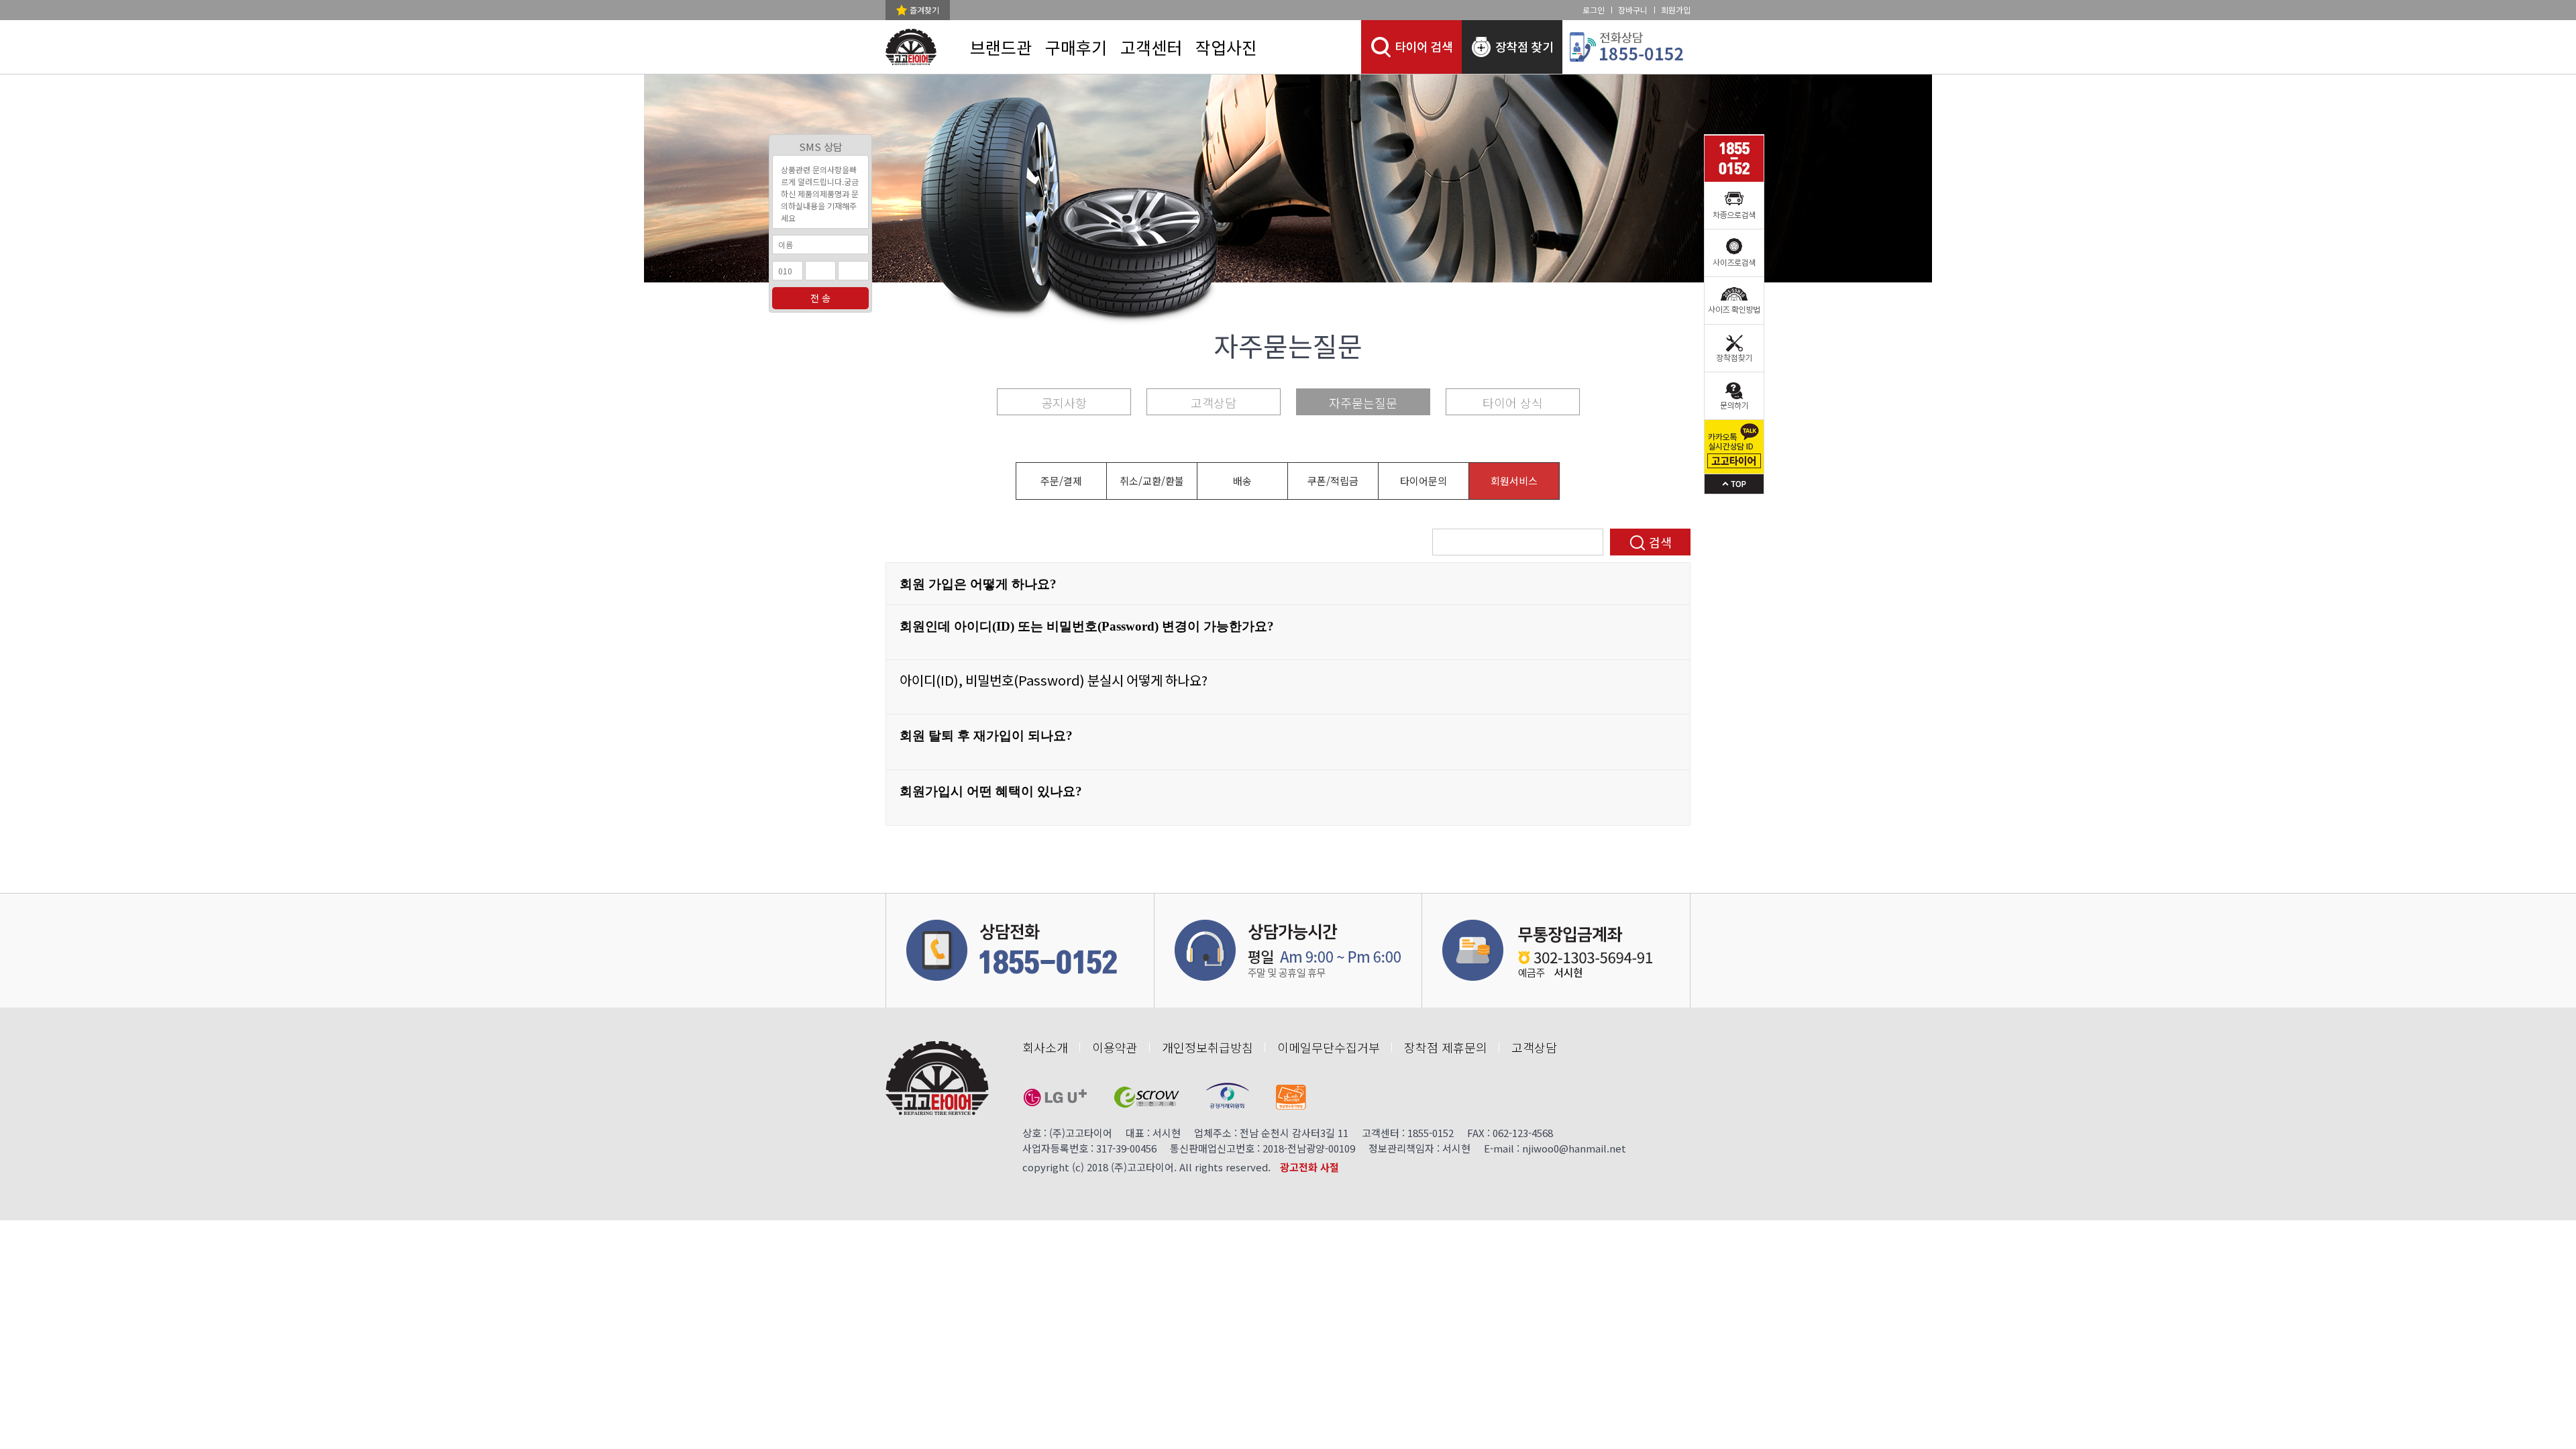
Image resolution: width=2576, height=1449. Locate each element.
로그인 (1594, 10)
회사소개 (1045, 1047)
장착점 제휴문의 (1446, 1047)
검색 (1660, 542)
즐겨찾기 (924, 10)
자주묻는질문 (1363, 402)
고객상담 (1214, 402)
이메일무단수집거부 (1329, 1047)
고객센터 (1151, 47)
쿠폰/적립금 (1333, 481)
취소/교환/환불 (1152, 481)
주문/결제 (1061, 481)
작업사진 (1226, 47)
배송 (1242, 481)
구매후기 (1076, 47)
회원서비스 (1514, 481)
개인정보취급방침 (1207, 1047)
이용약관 (1115, 1047)
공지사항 (1064, 402)
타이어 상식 (1513, 402)
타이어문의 (1424, 481)
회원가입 (1676, 10)
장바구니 (1633, 10)
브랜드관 (1001, 47)
